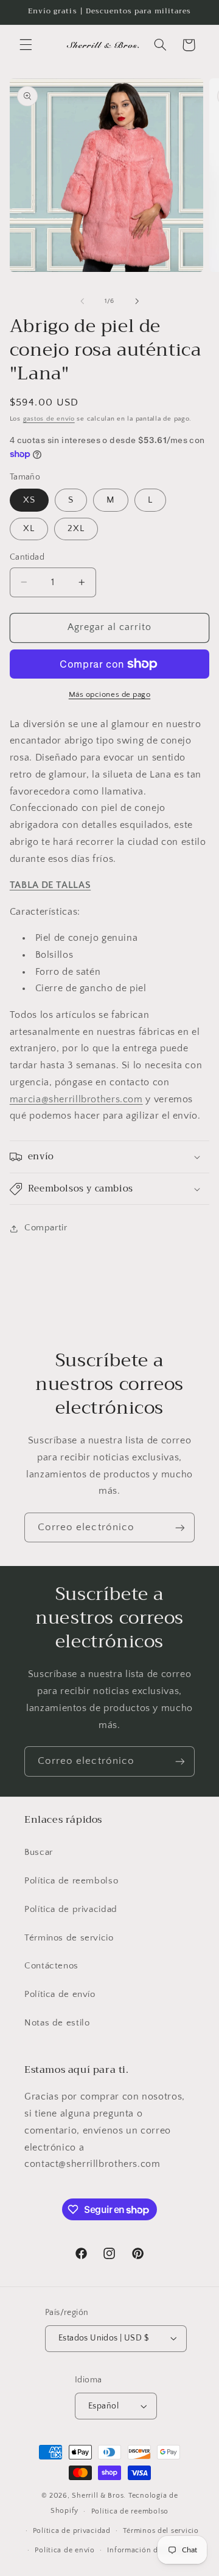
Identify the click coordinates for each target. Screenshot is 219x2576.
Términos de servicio (69, 1938)
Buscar (39, 1852)
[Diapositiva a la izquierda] (82, 301)
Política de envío (60, 1995)
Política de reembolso (71, 1881)
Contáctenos (51, 1966)
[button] (26, 45)
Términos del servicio (161, 2531)
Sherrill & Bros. (99, 2496)
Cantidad (27, 557)
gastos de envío (49, 419)
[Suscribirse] (180, 1527)
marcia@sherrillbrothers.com (76, 1100)
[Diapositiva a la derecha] (137, 301)
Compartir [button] (46, 1228)
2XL (76, 529)
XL (29, 529)
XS (29, 500)
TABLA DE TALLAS (50, 885)
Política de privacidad (71, 1910)
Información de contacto (152, 2550)
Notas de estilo (57, 2023)
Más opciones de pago (110, 694)
